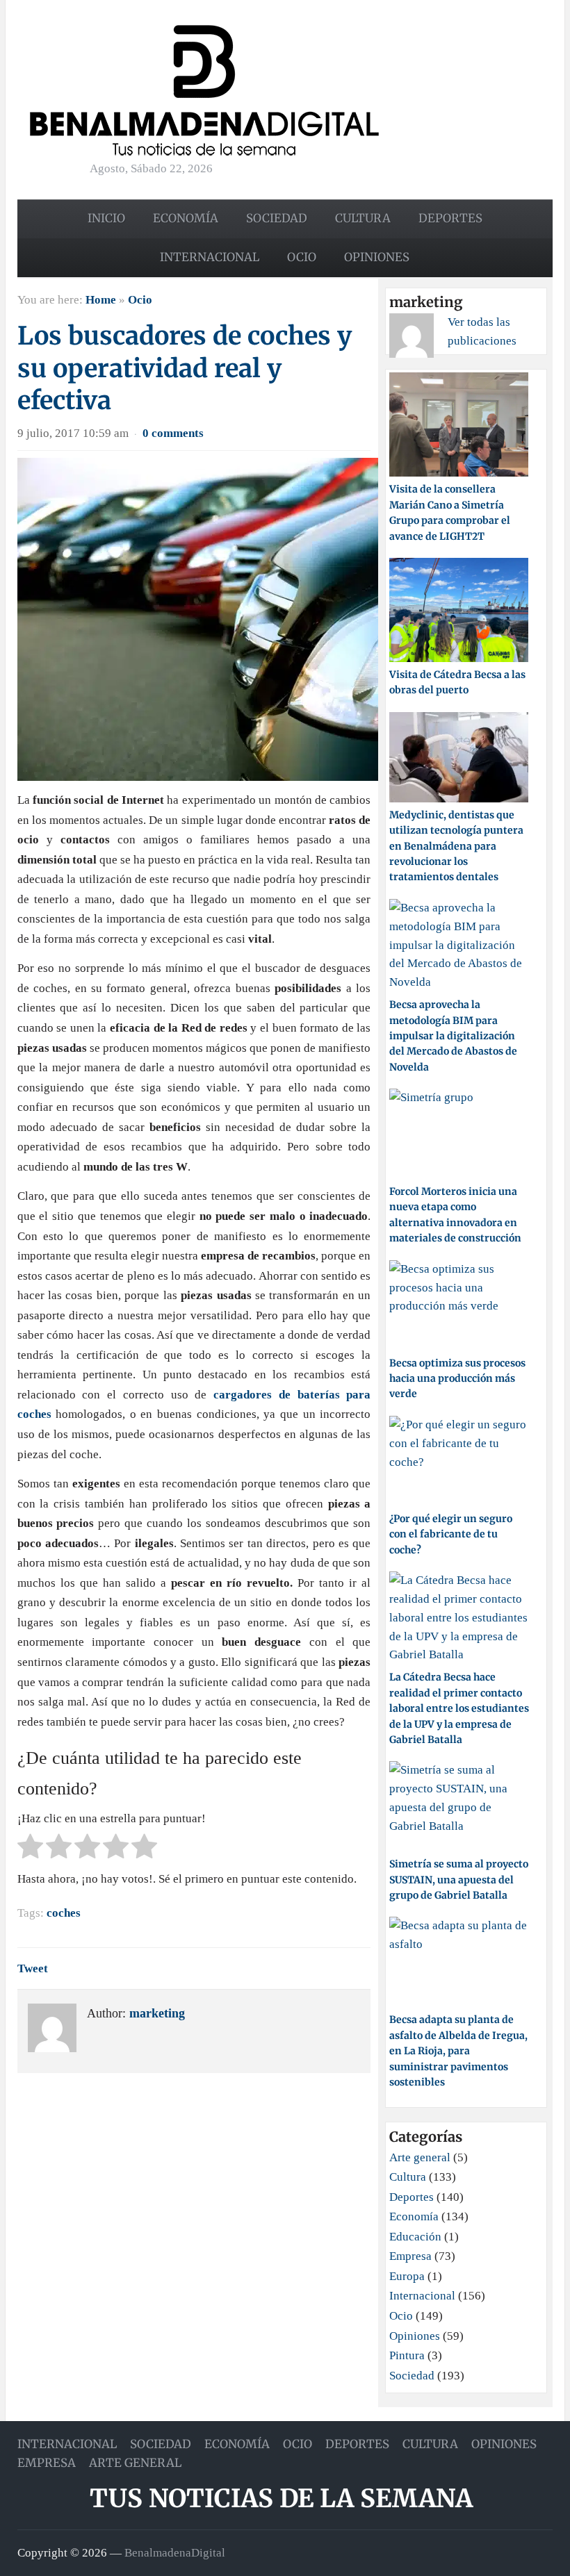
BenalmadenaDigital (175, 2552)
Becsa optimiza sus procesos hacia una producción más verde (457, 1379)
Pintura (407, 2355)
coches (64, 1913)
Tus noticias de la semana (281, 2499)
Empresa (410, 2256)
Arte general (420, 2157)
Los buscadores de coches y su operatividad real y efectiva (185, 369)
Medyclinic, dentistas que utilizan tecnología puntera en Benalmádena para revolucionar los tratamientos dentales (456, 846)
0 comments (173, 433)
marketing (157, 2013)
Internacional (210, 257)
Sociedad (277, 218)
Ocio (302, 257)
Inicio (106, 218)
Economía (186, 218)
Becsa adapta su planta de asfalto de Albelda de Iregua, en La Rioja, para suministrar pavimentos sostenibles (458, 2051)
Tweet (33, 1968)
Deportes (450, 218)
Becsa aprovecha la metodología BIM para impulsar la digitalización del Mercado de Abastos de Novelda (453, 1036)
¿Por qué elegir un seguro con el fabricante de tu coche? (451, 1534)
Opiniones (377, 257)
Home (101, 300)
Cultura (363, 218)
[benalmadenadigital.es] (204, 89)
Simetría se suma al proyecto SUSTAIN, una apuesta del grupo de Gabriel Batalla (459, 1880)
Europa (407, 2276)
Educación (415, 2237)
